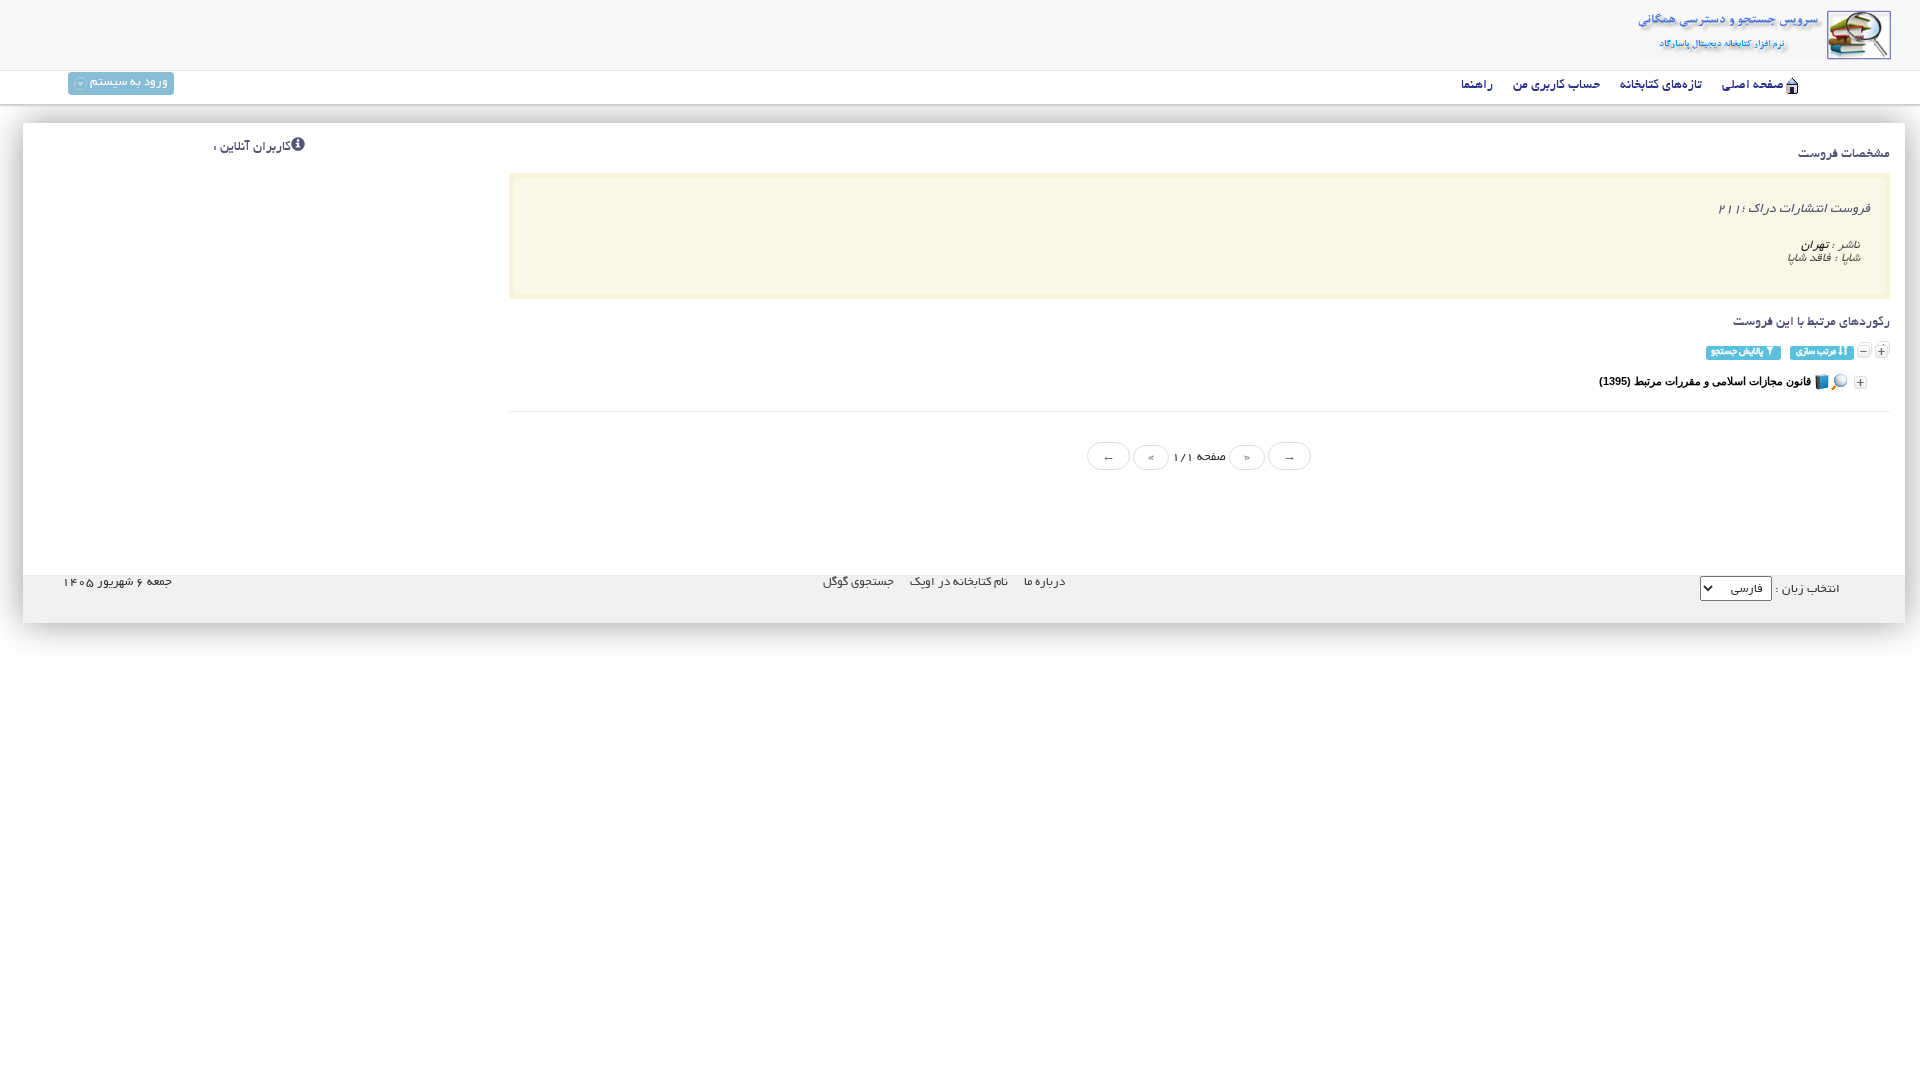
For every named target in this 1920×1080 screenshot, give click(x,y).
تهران (1814, 245)
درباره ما (1044, 582)
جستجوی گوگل (858, 582)
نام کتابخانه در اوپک (959, 582)
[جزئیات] (1860, 382)
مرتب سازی (1817, 352)
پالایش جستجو (1738, 352)
